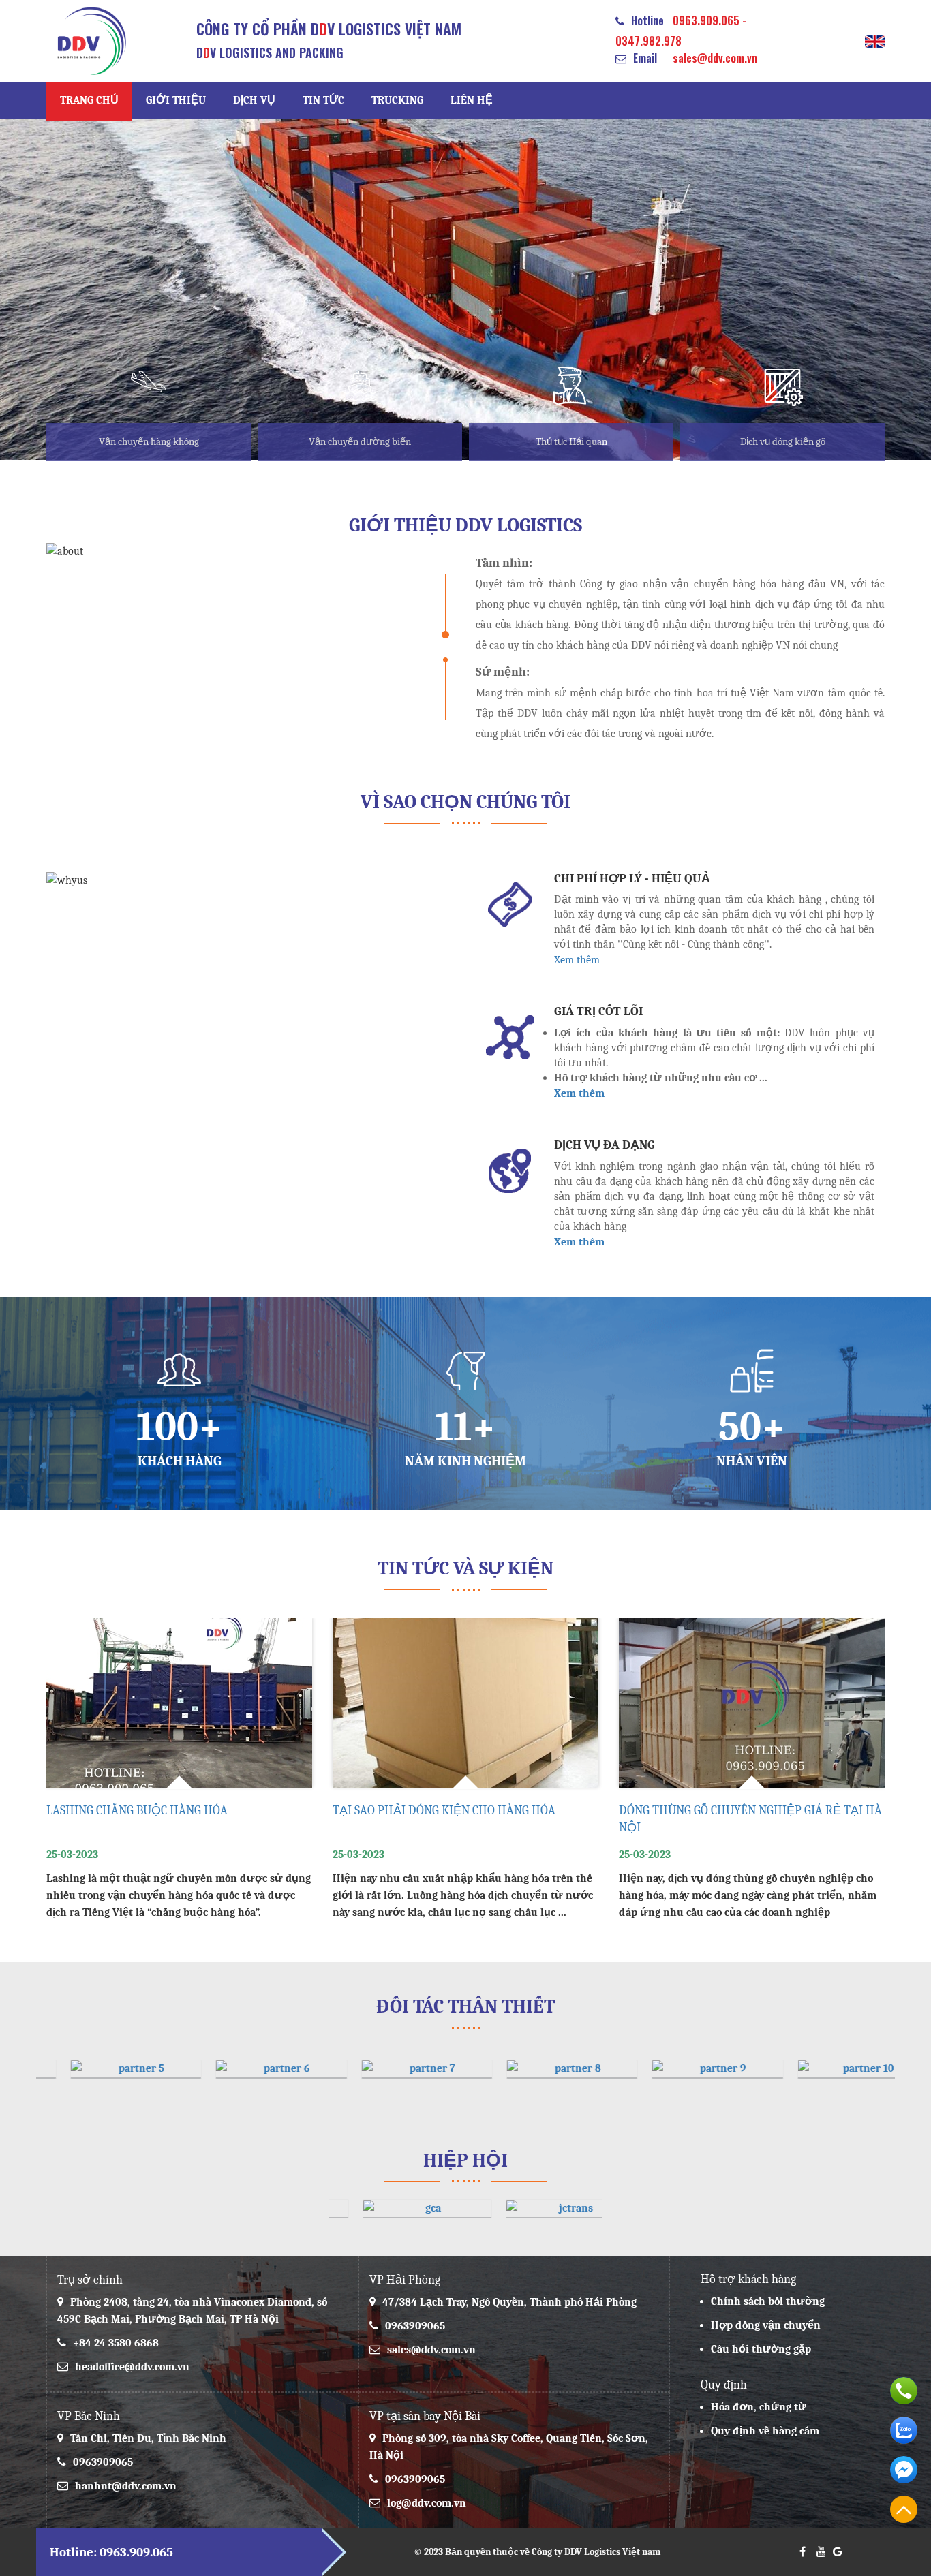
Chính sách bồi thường (768, 2301)
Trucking (397, 100)
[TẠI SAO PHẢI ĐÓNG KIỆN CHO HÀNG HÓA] (179, 1703)
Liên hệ (472, 100)
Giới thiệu (176, 100)
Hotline (647, 20)
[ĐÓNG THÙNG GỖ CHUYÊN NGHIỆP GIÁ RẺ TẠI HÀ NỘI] (465, 1703)
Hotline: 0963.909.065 (111, 2552)
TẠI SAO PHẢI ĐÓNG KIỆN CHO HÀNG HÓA (158, 1811)
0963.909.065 (706, 20)
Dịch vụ (254, 100)
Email (645, 58)
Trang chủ (89, 100)
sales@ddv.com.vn (715, 58)
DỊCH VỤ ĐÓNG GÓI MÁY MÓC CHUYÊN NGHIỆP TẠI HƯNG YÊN (742, 1819)
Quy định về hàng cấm (765, 2431)
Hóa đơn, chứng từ (759, 2407)
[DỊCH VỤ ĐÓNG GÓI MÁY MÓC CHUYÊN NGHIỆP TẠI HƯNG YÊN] (752, 1703)
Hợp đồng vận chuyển (766, 2325)
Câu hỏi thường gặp (761, 2349)
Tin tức (323, 100)
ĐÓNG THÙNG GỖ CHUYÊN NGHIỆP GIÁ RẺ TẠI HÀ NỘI (464, 1819)
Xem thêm (577, 960)
